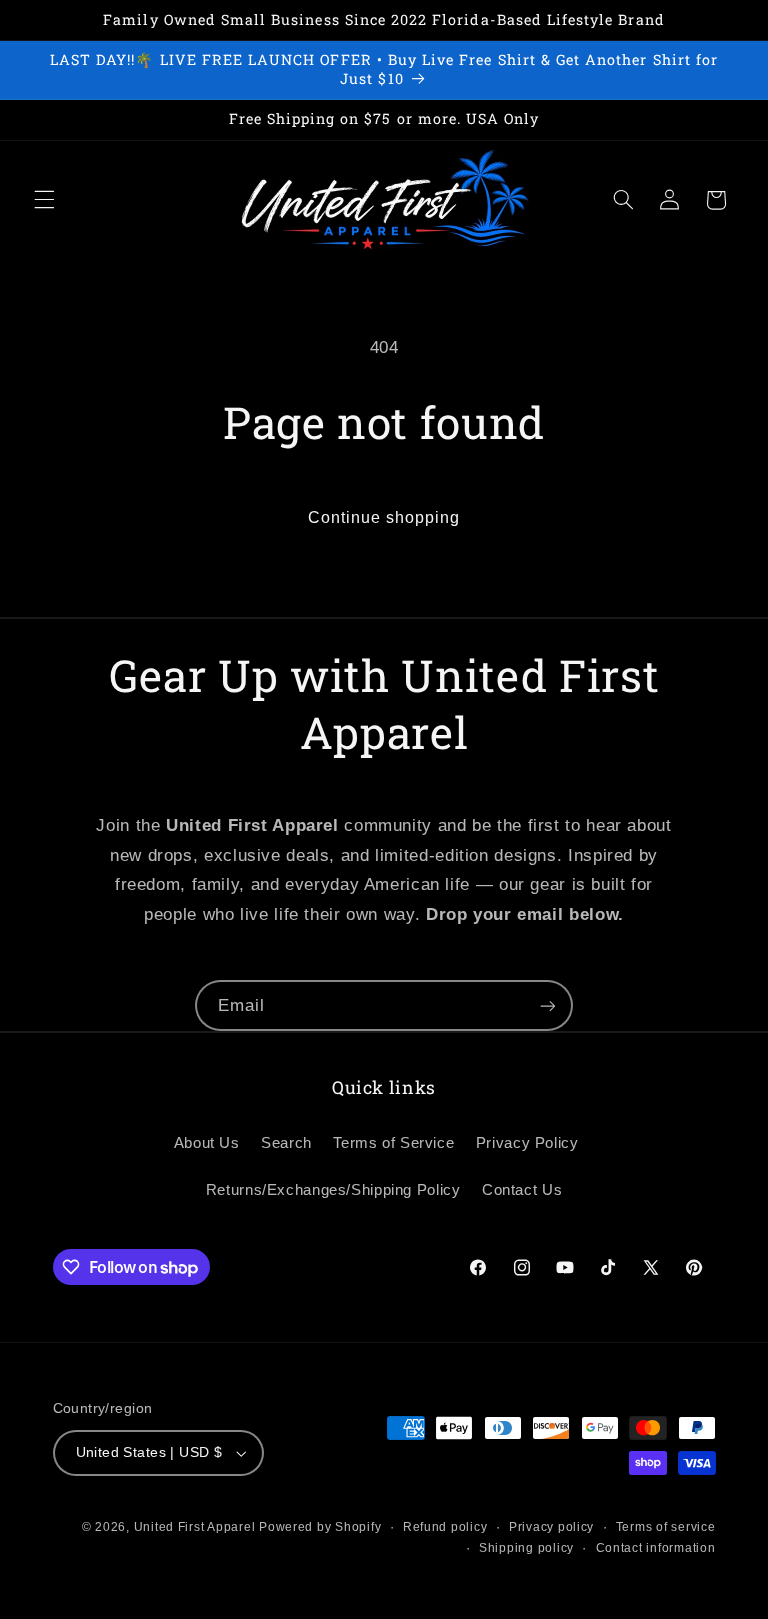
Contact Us (522, 1190)
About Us (207, 1143)
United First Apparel (196, 1527)
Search (286, 1143)
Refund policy (445, 1527)
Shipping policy (526, 1548)
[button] (44, 200)
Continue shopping (384, 517)
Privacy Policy (527, 1143)
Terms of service (666, 1527)
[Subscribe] (548, 1005)
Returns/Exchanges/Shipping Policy (333, 1190)
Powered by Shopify (320, 1527)
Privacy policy (551, 1527)
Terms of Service (393, 1143)
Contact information (656, 1548)
